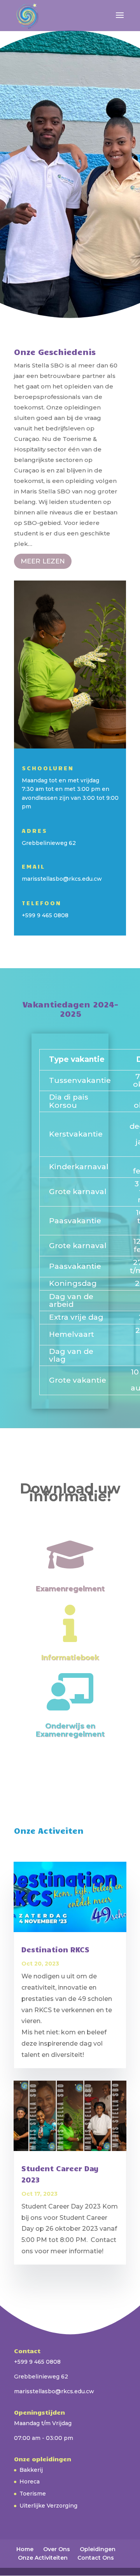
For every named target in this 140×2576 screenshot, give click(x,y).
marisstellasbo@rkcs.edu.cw (62, 879)
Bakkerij (31, 2470)
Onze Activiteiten (43, 2558)
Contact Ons (96, 2558)
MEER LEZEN (43, 561)
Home (25, 2549)
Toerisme (33, 2494)
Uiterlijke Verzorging (48, 2506)
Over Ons (57, 2549)
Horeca (30, 2482)
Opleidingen (98, 2549)
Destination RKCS (55, 1949)
